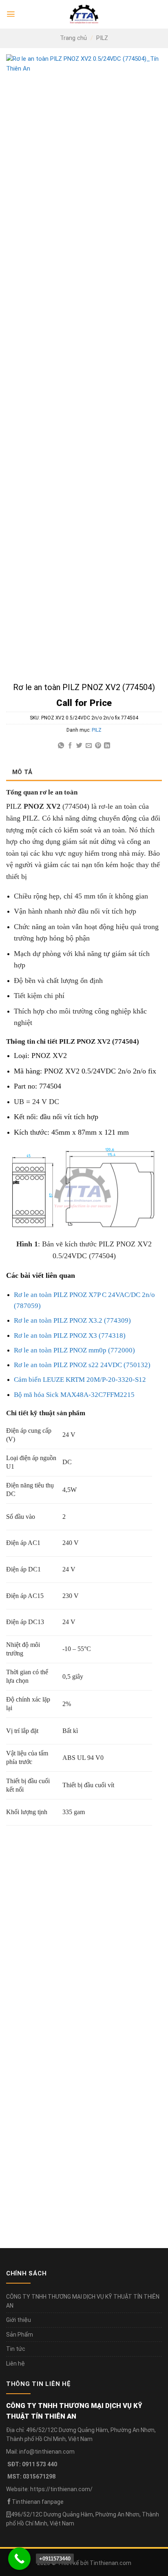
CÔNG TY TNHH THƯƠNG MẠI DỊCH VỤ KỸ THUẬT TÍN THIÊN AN (83, 2301)
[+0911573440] (19, 2559)
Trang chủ (73, 38)
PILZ (102, 38)
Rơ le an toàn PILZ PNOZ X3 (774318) (70, 1336)
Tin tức (16, 2349)
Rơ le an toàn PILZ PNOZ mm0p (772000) (74, 1350)
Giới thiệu (19, 2320)
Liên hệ (15, 2364)
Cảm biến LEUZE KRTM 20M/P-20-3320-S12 (80, 1380)
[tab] (84, 772)
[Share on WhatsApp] (61, 746)
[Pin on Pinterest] (98, 746)
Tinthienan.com (111, 2563)
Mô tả (22, 772)
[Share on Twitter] (79, 746)
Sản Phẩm (20, 2335)
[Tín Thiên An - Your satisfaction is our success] (84, 14)
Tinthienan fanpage (38, 2502)
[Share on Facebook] (70, 746)
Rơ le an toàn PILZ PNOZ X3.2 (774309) (72, 1320)
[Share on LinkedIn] (107, 746)
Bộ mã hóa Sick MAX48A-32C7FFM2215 (74, 1395)
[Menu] (11, 14)
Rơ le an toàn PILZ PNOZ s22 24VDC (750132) (82, 1365)
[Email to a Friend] (89, 746)
